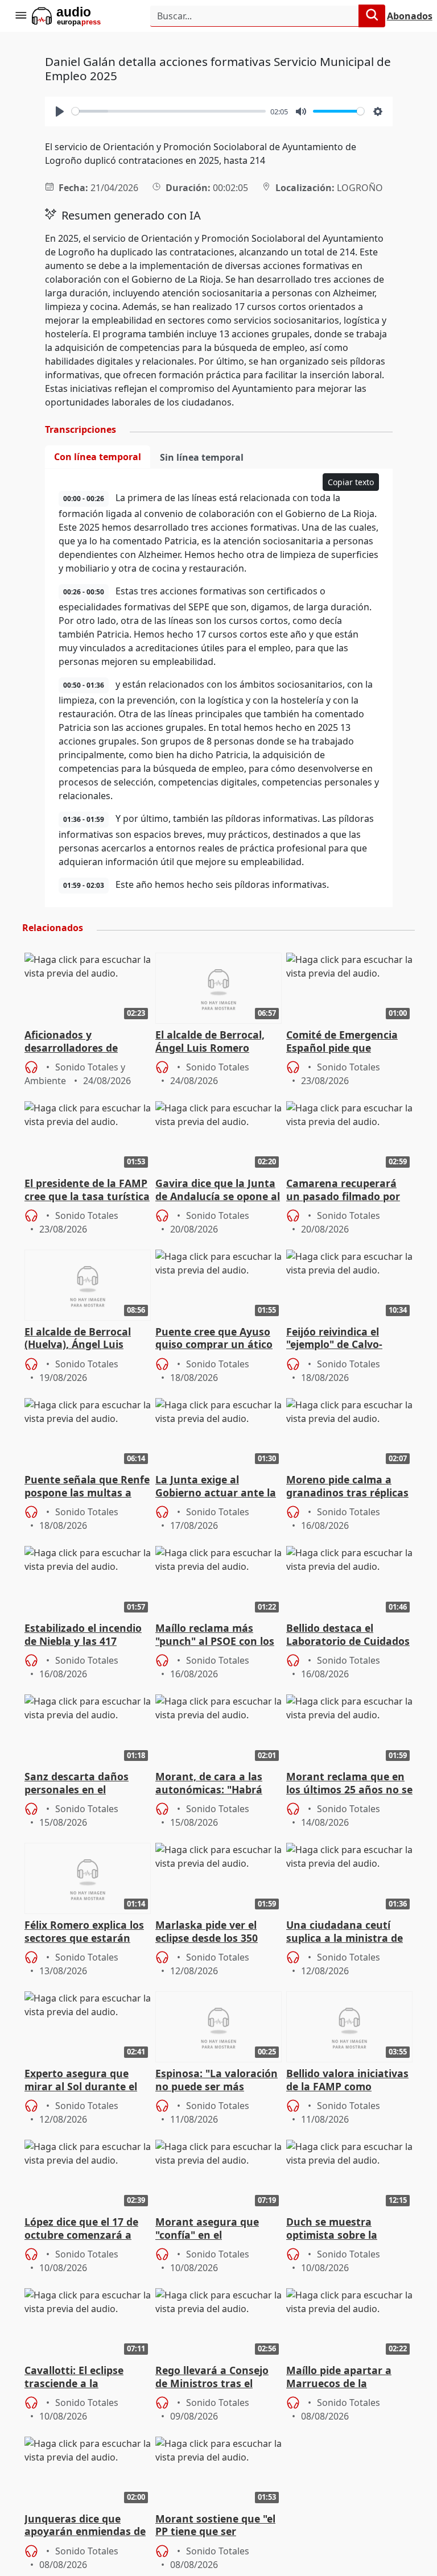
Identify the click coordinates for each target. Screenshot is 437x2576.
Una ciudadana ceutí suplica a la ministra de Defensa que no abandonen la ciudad (345, 1932)
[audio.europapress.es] (82, 16)
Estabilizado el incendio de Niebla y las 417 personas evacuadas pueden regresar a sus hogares (83, 1635)
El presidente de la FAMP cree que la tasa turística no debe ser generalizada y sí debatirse (87, 1190)
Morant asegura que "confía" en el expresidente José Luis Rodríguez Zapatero (211, 2229)
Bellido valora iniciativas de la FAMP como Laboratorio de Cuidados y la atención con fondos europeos (348, 2081)
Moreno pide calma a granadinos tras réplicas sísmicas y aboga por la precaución (347, 1487)
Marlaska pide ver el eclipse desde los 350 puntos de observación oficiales (213, 1932)
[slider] (169, 111)
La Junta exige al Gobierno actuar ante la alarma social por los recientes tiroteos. (216, 1487)
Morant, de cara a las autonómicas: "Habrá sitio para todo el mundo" (209, 1784)
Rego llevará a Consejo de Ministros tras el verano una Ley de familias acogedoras (212, 2377)
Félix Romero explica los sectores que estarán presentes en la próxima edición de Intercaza (85, 1932)
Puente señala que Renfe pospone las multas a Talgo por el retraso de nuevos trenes (87, 1487)
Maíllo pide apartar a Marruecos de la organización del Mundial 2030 (339, 2377)
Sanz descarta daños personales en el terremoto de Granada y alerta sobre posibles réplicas (85, 1784)
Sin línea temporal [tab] (202, 457)
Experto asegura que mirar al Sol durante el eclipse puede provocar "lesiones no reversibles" (86, 2081)
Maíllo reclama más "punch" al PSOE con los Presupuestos (215, 1635)
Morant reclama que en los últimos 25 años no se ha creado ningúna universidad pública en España (349, 1784)
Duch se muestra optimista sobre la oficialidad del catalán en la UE (349, 2229)
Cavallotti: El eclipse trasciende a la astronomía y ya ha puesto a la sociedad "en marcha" (85, 2377)
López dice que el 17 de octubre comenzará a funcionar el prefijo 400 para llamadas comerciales (83, 2229)
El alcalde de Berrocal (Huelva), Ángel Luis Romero (78, 1339)
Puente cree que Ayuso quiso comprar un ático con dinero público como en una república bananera (217, 1339)
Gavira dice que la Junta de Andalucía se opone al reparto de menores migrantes (218, 1190)
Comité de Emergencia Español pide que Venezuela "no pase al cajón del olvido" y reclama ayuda (342, 1042)
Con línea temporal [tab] (98, 457)
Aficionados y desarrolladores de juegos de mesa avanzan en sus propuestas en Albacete (86, 1042)
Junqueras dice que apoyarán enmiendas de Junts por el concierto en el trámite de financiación (86, 2526)
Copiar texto (351, 482)
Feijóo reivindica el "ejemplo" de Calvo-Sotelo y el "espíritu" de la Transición (344, 1339)
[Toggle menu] (20, 16)
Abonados (410, 16)
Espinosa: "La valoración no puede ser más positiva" (217, 2081)
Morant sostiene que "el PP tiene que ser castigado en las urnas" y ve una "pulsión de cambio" (215, 2526)
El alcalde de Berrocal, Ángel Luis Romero (210, 1041)
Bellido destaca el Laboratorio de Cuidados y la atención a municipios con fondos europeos (348, 1635)
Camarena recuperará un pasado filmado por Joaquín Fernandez (343, 1190)
